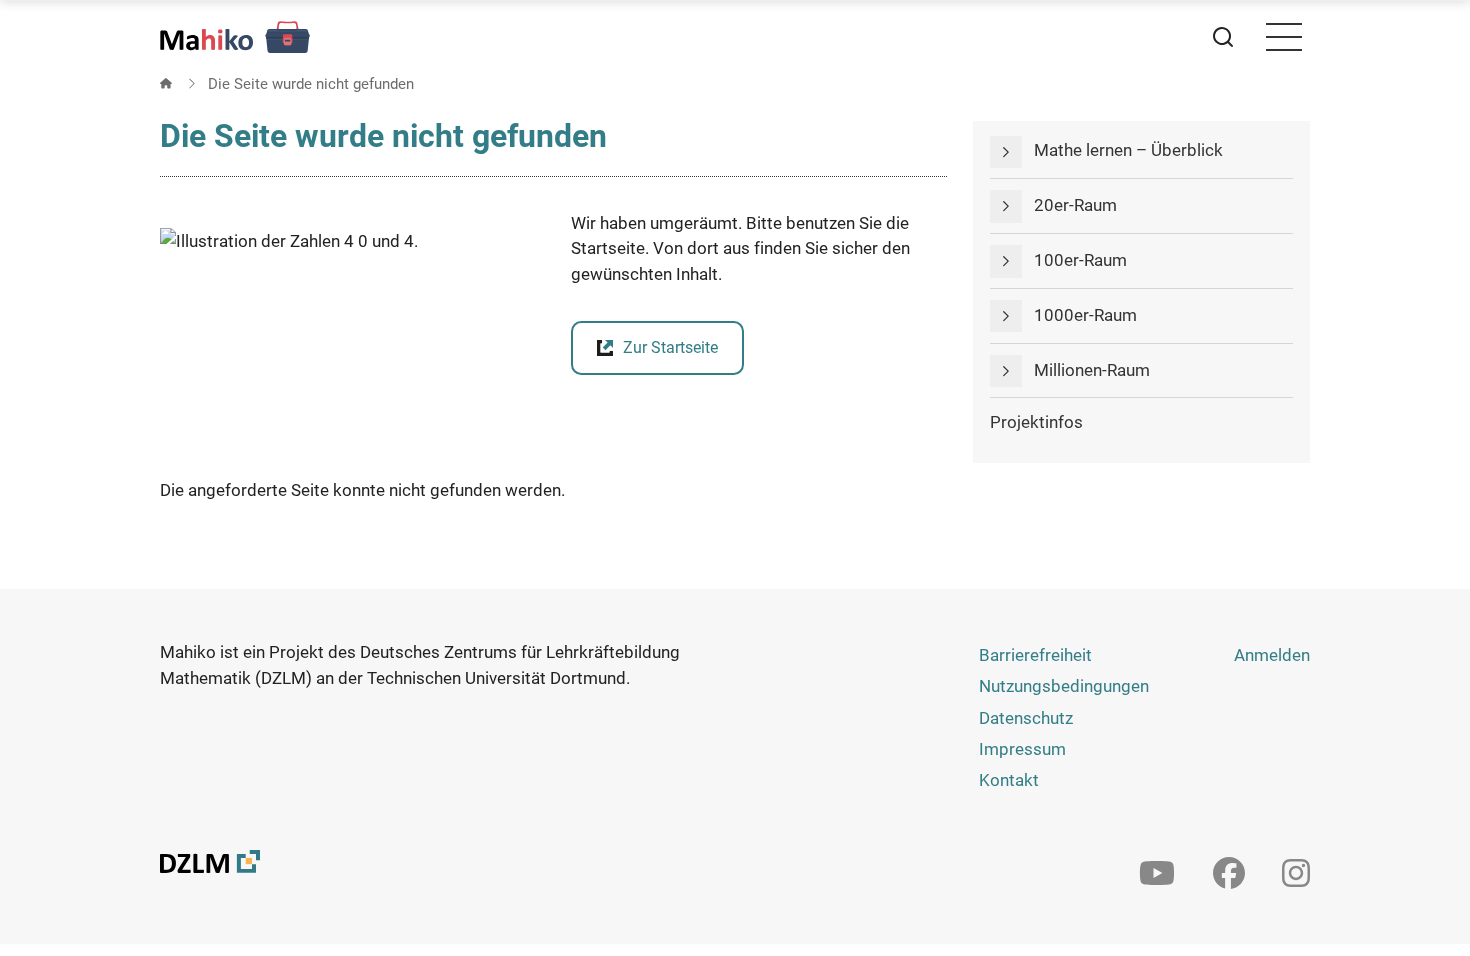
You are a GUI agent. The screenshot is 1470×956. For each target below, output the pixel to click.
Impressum (1022, 749)
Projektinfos (1036, 422)
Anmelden (1272, 655)
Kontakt (1009, 780)
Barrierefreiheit (1035, 655)
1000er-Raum (1085, 315)
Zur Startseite (670, 347)
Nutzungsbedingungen (1064, 686)
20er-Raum (1075, 205)
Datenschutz (1026, 718)
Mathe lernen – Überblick (1128, 150)
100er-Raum (1080, 260)
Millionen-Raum (1092, 370)
